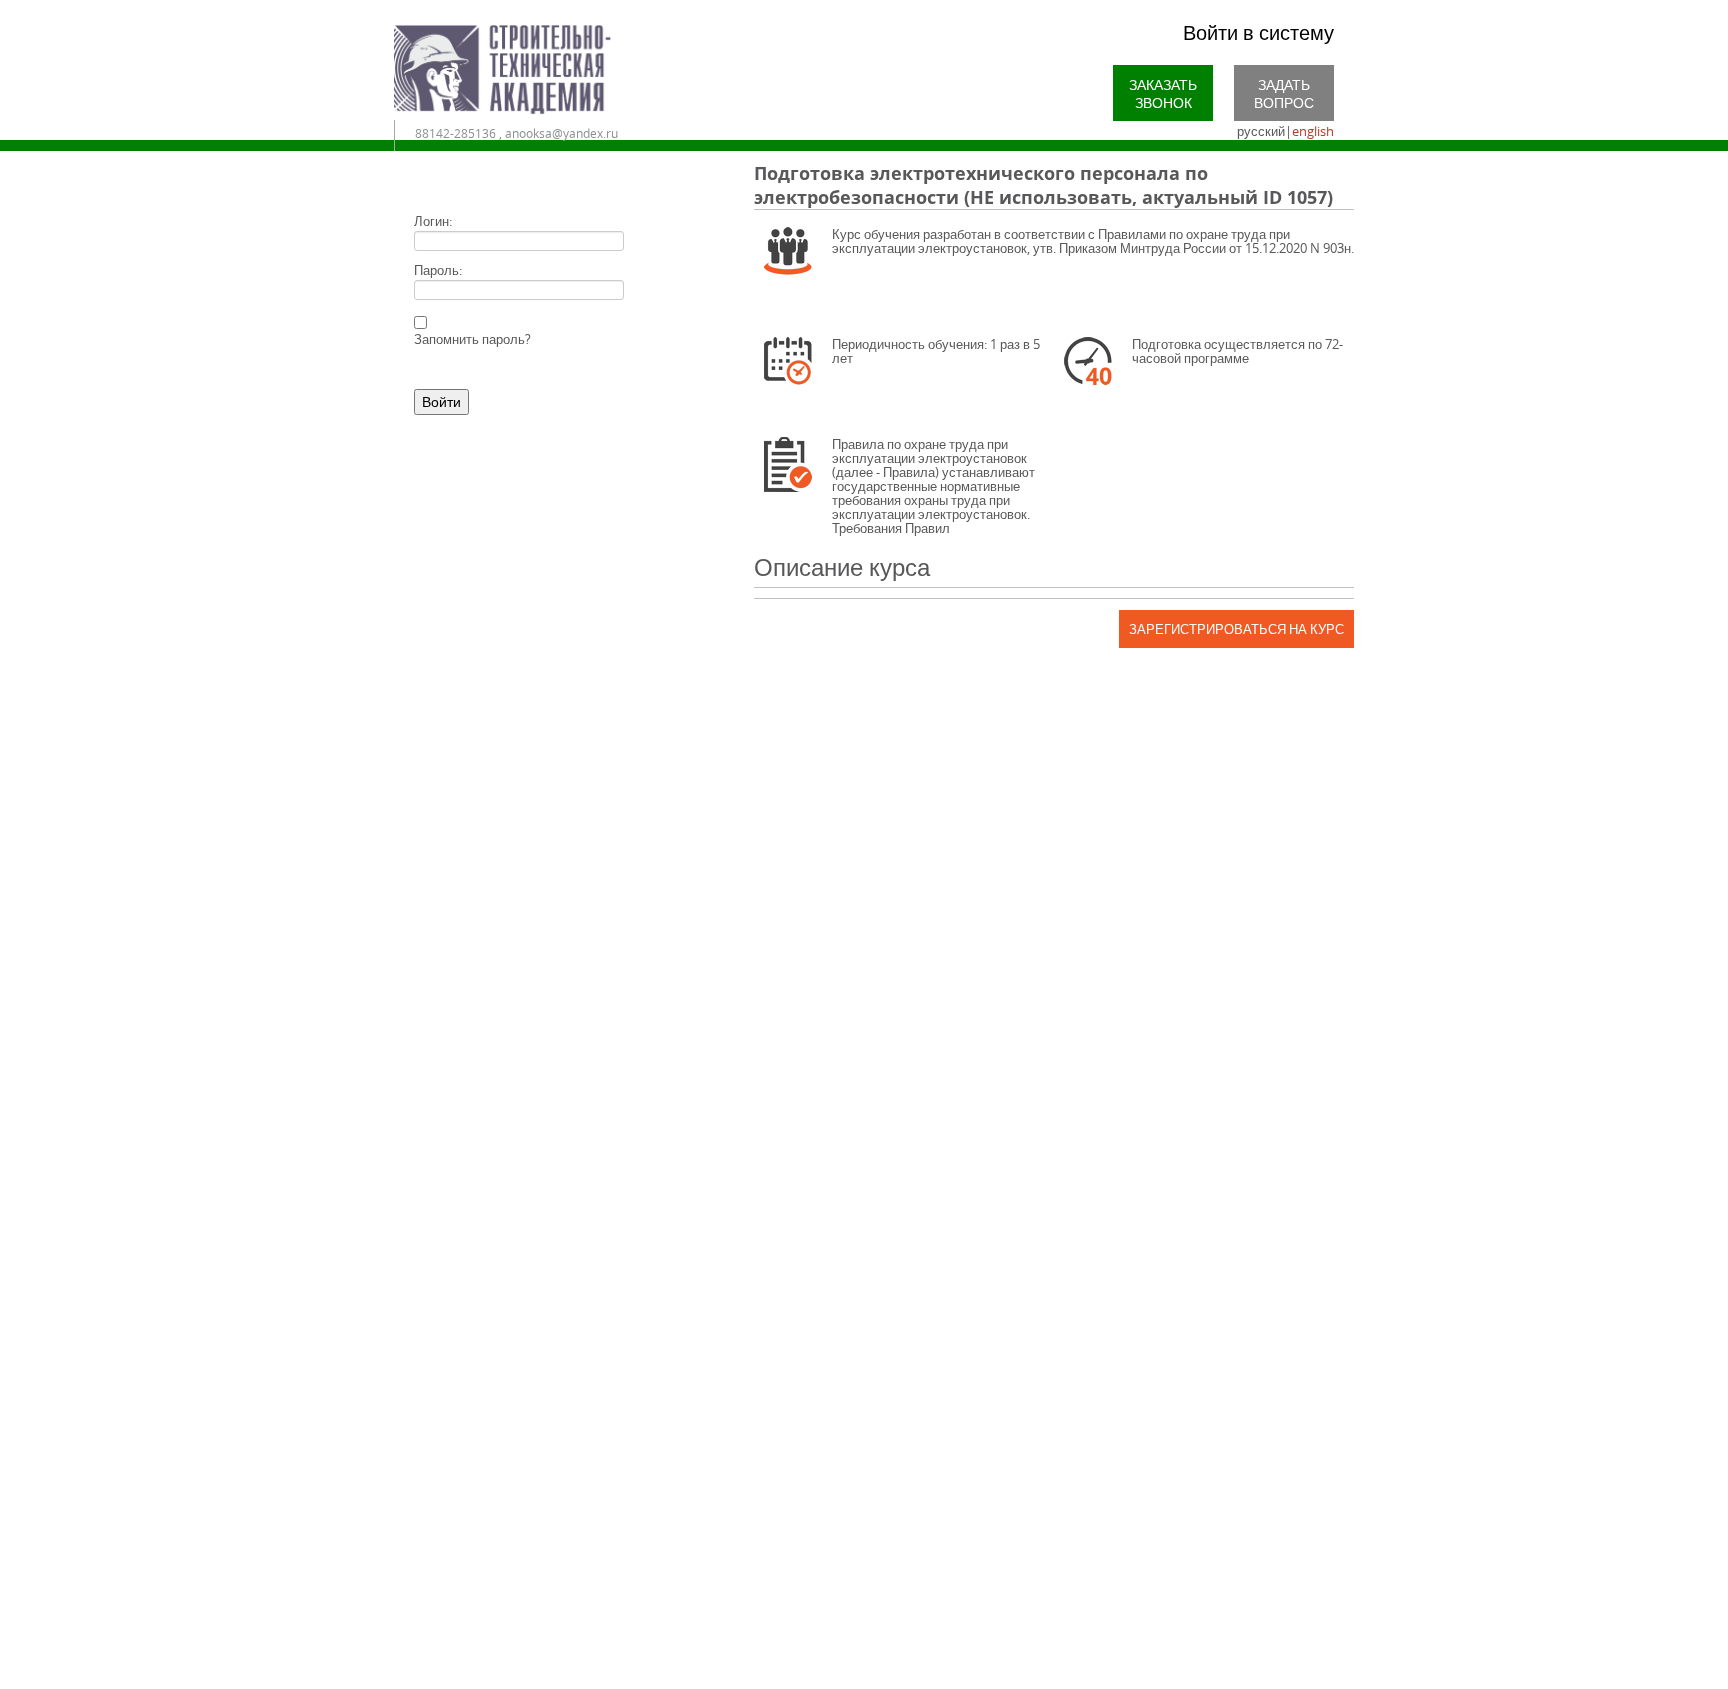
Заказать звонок (1163, 93)
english (1313, 131)
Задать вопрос (1284, 93)
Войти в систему (1258, 32)
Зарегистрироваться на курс (1236, 629)
